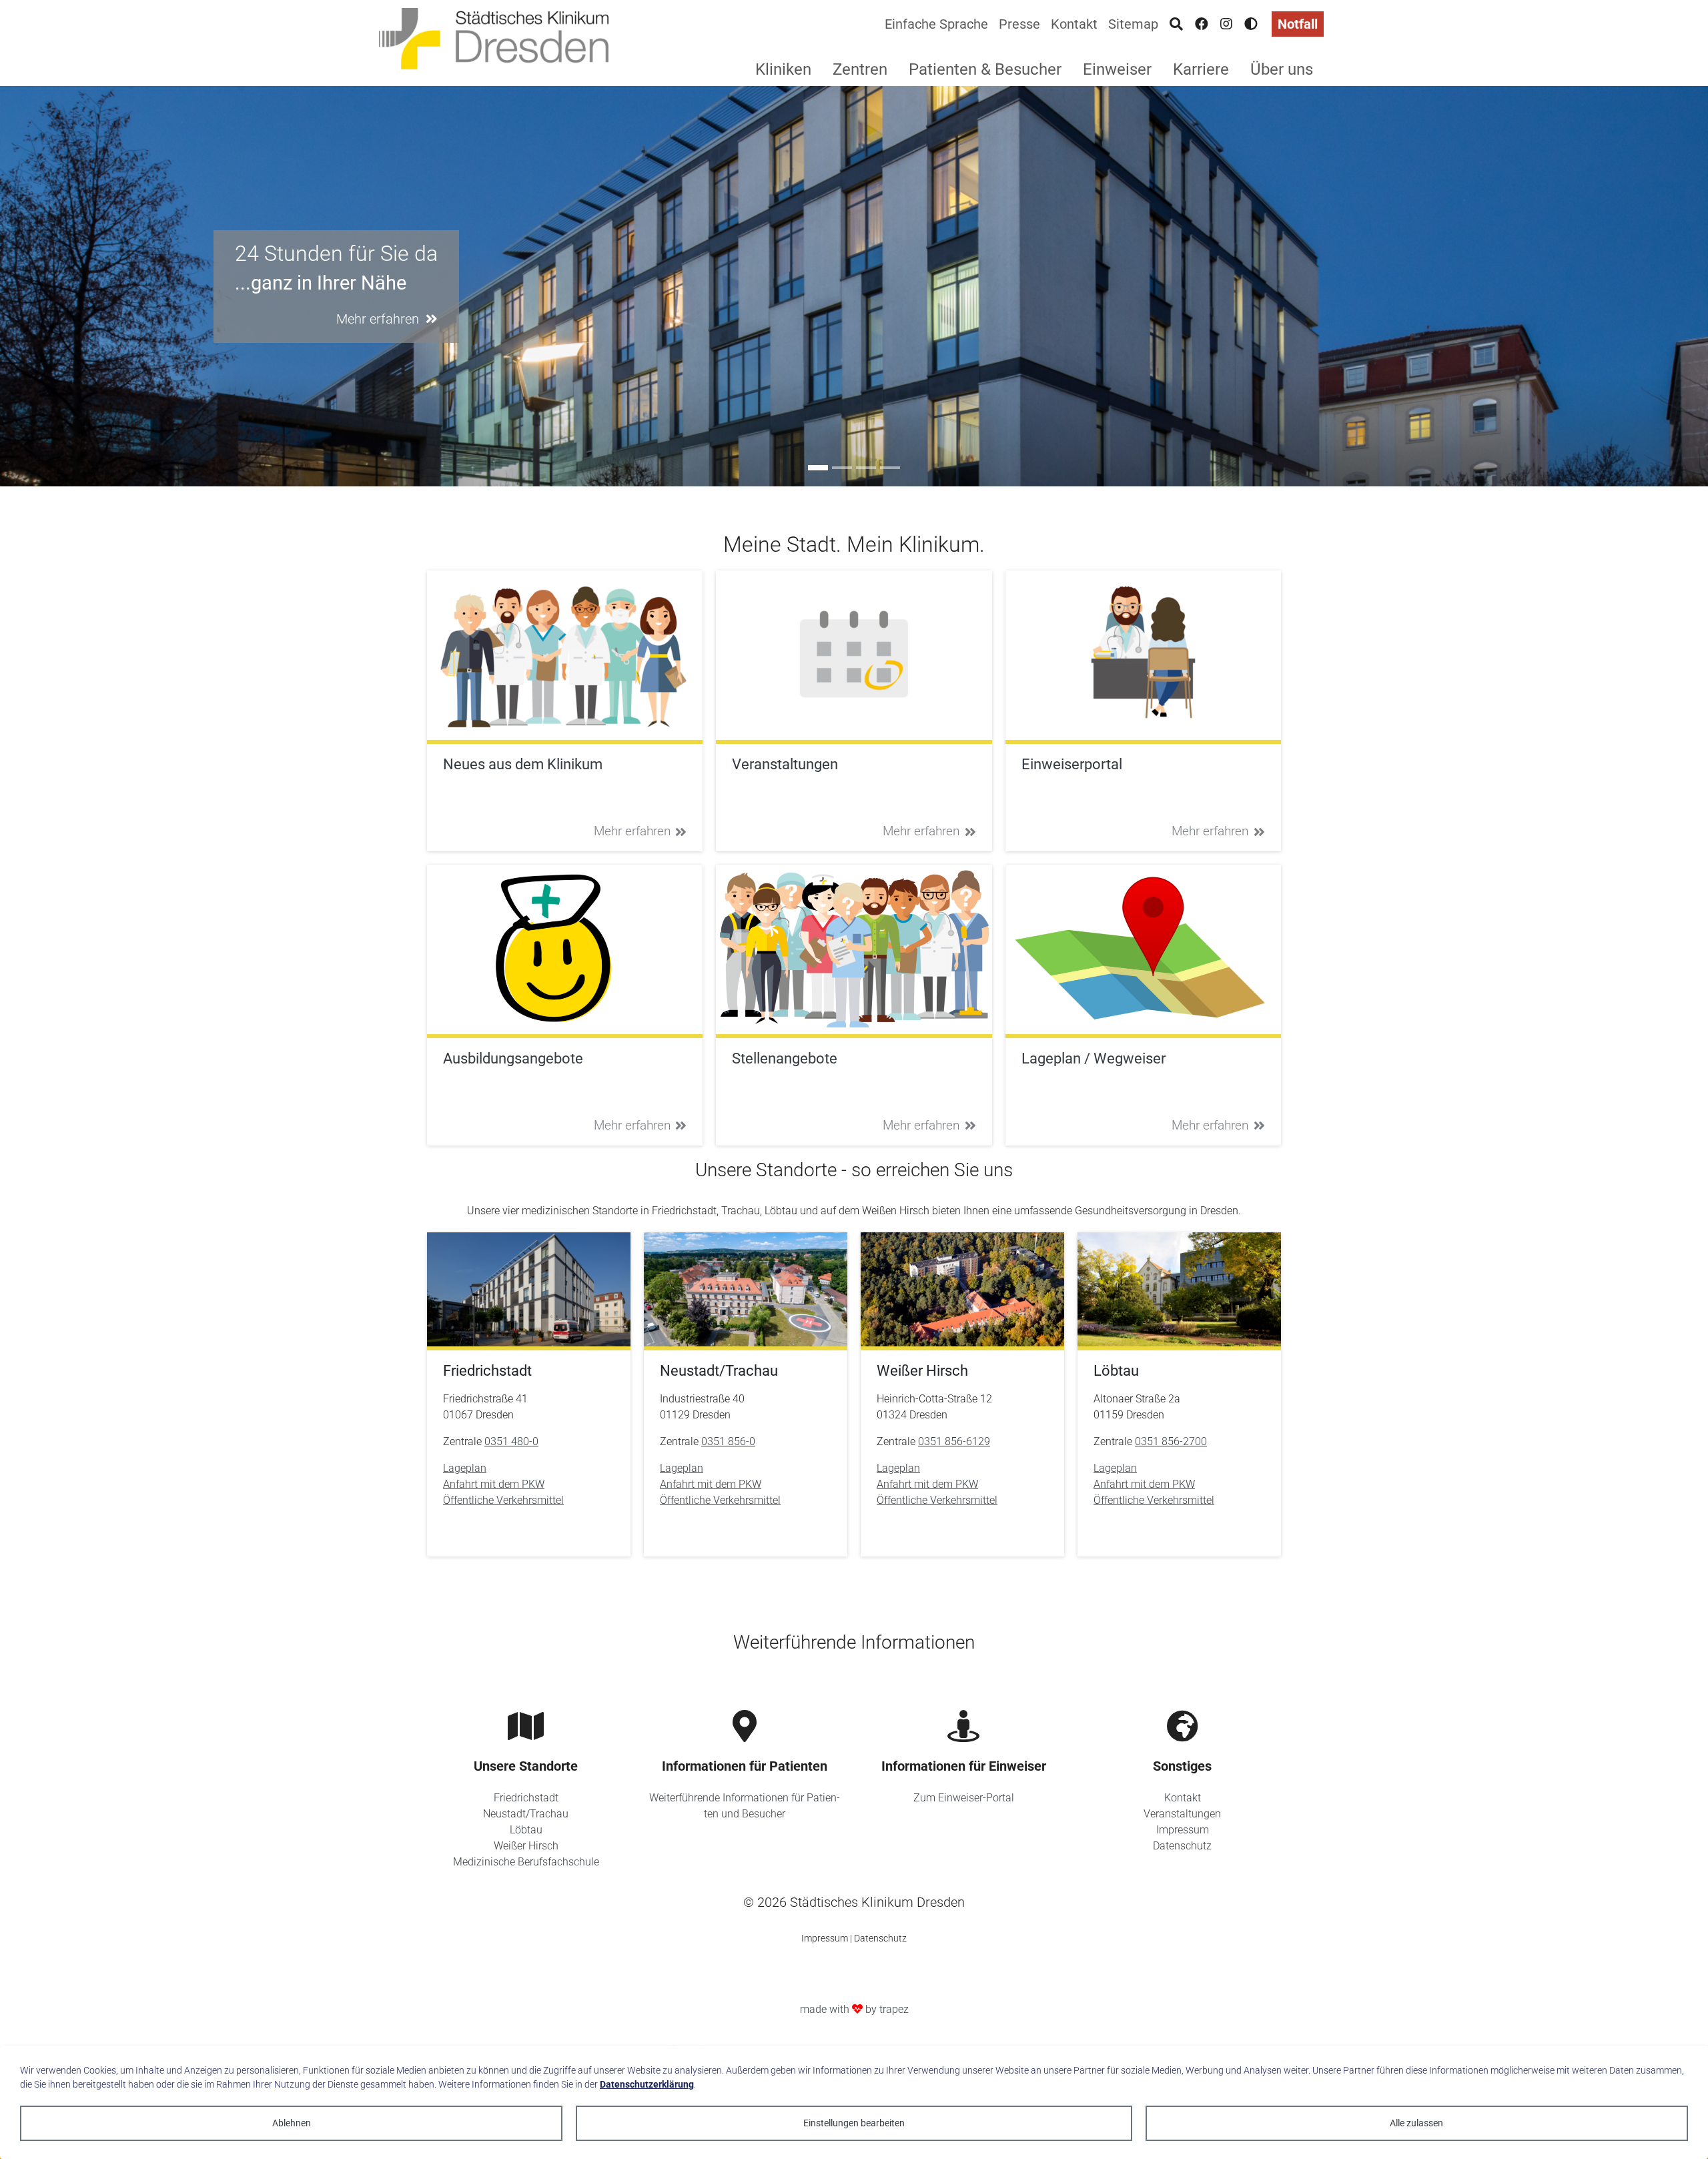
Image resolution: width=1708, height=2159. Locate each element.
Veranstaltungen (1182, 1814)
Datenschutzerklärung (647, 2084)
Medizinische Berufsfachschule (526, 1862)
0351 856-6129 (954, 1441)
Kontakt (1074, 24)
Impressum (1183, 1830)
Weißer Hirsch (526, 1846)
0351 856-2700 (1171, 1441)
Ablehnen (292, 2123)
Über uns (1282, 69)
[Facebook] (1202, 24)
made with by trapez (854, 2009)
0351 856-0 (728, 1441)
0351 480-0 (511, 1441)
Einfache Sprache (936, 24)
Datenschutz (1182, 1846)
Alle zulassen (1416, 2123)
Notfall (1298, 24)
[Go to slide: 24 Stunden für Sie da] (818, 468)
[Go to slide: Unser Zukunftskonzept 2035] (890, 468)
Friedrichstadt (526, 1798)
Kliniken (783, 69)
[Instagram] (1226, 24)
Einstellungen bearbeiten (854, 2123)
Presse (1019, 24)
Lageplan (465, 1468)
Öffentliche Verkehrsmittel (503, 1500)
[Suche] (1176, 24)
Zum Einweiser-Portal (964, 1798)
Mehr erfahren (632, 831)
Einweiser (1117, 69)
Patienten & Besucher (985, 69)
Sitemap (1133, 24)
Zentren (860, 69)
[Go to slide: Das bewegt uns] (866, 468)
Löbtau (526, 1830)
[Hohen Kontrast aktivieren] (1251, 24)
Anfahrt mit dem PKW (494, 1484)
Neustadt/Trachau (526, 1814)
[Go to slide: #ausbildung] (842, 468)
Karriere (1201, 69)
